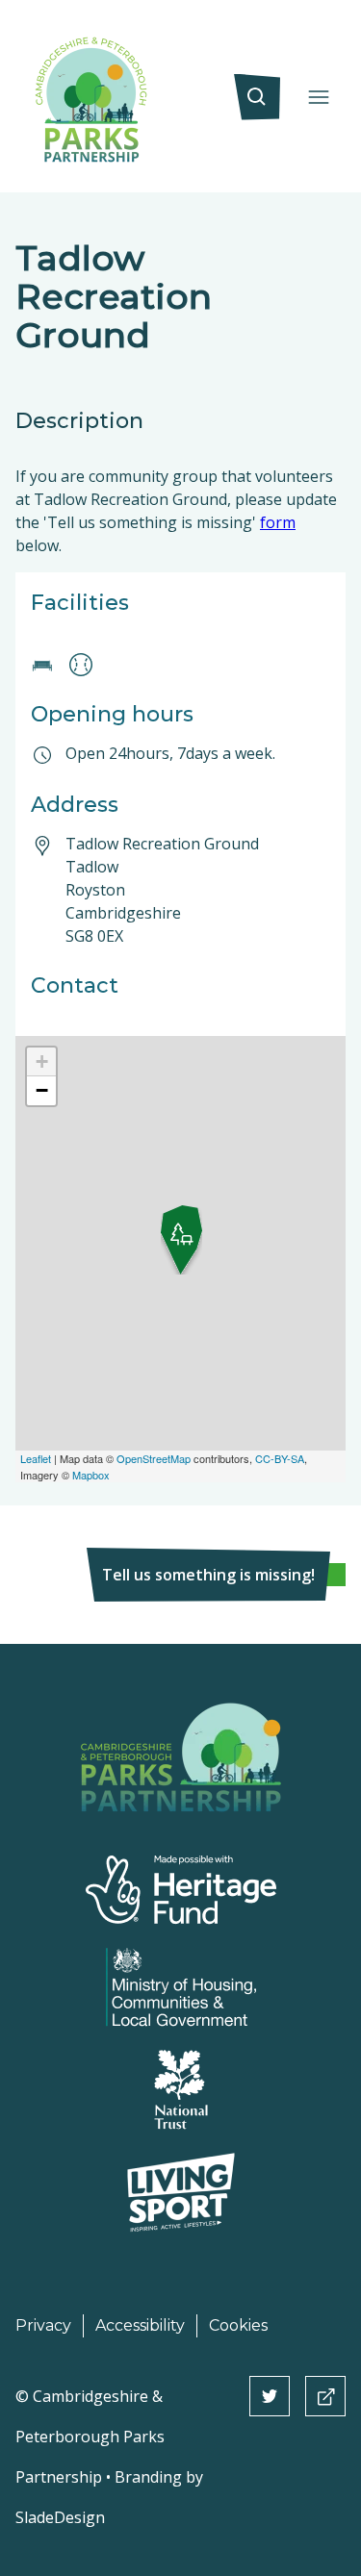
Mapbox (91, 1475)
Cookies (238, 2325)
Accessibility (140, 2325)
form (278, 522)
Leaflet (36, 1458)
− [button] (42, 1090)
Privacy (43, 2325)
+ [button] (42, 1061)
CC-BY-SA (280, 1458)
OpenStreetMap (154, 1458)
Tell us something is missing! (208, 1575)
